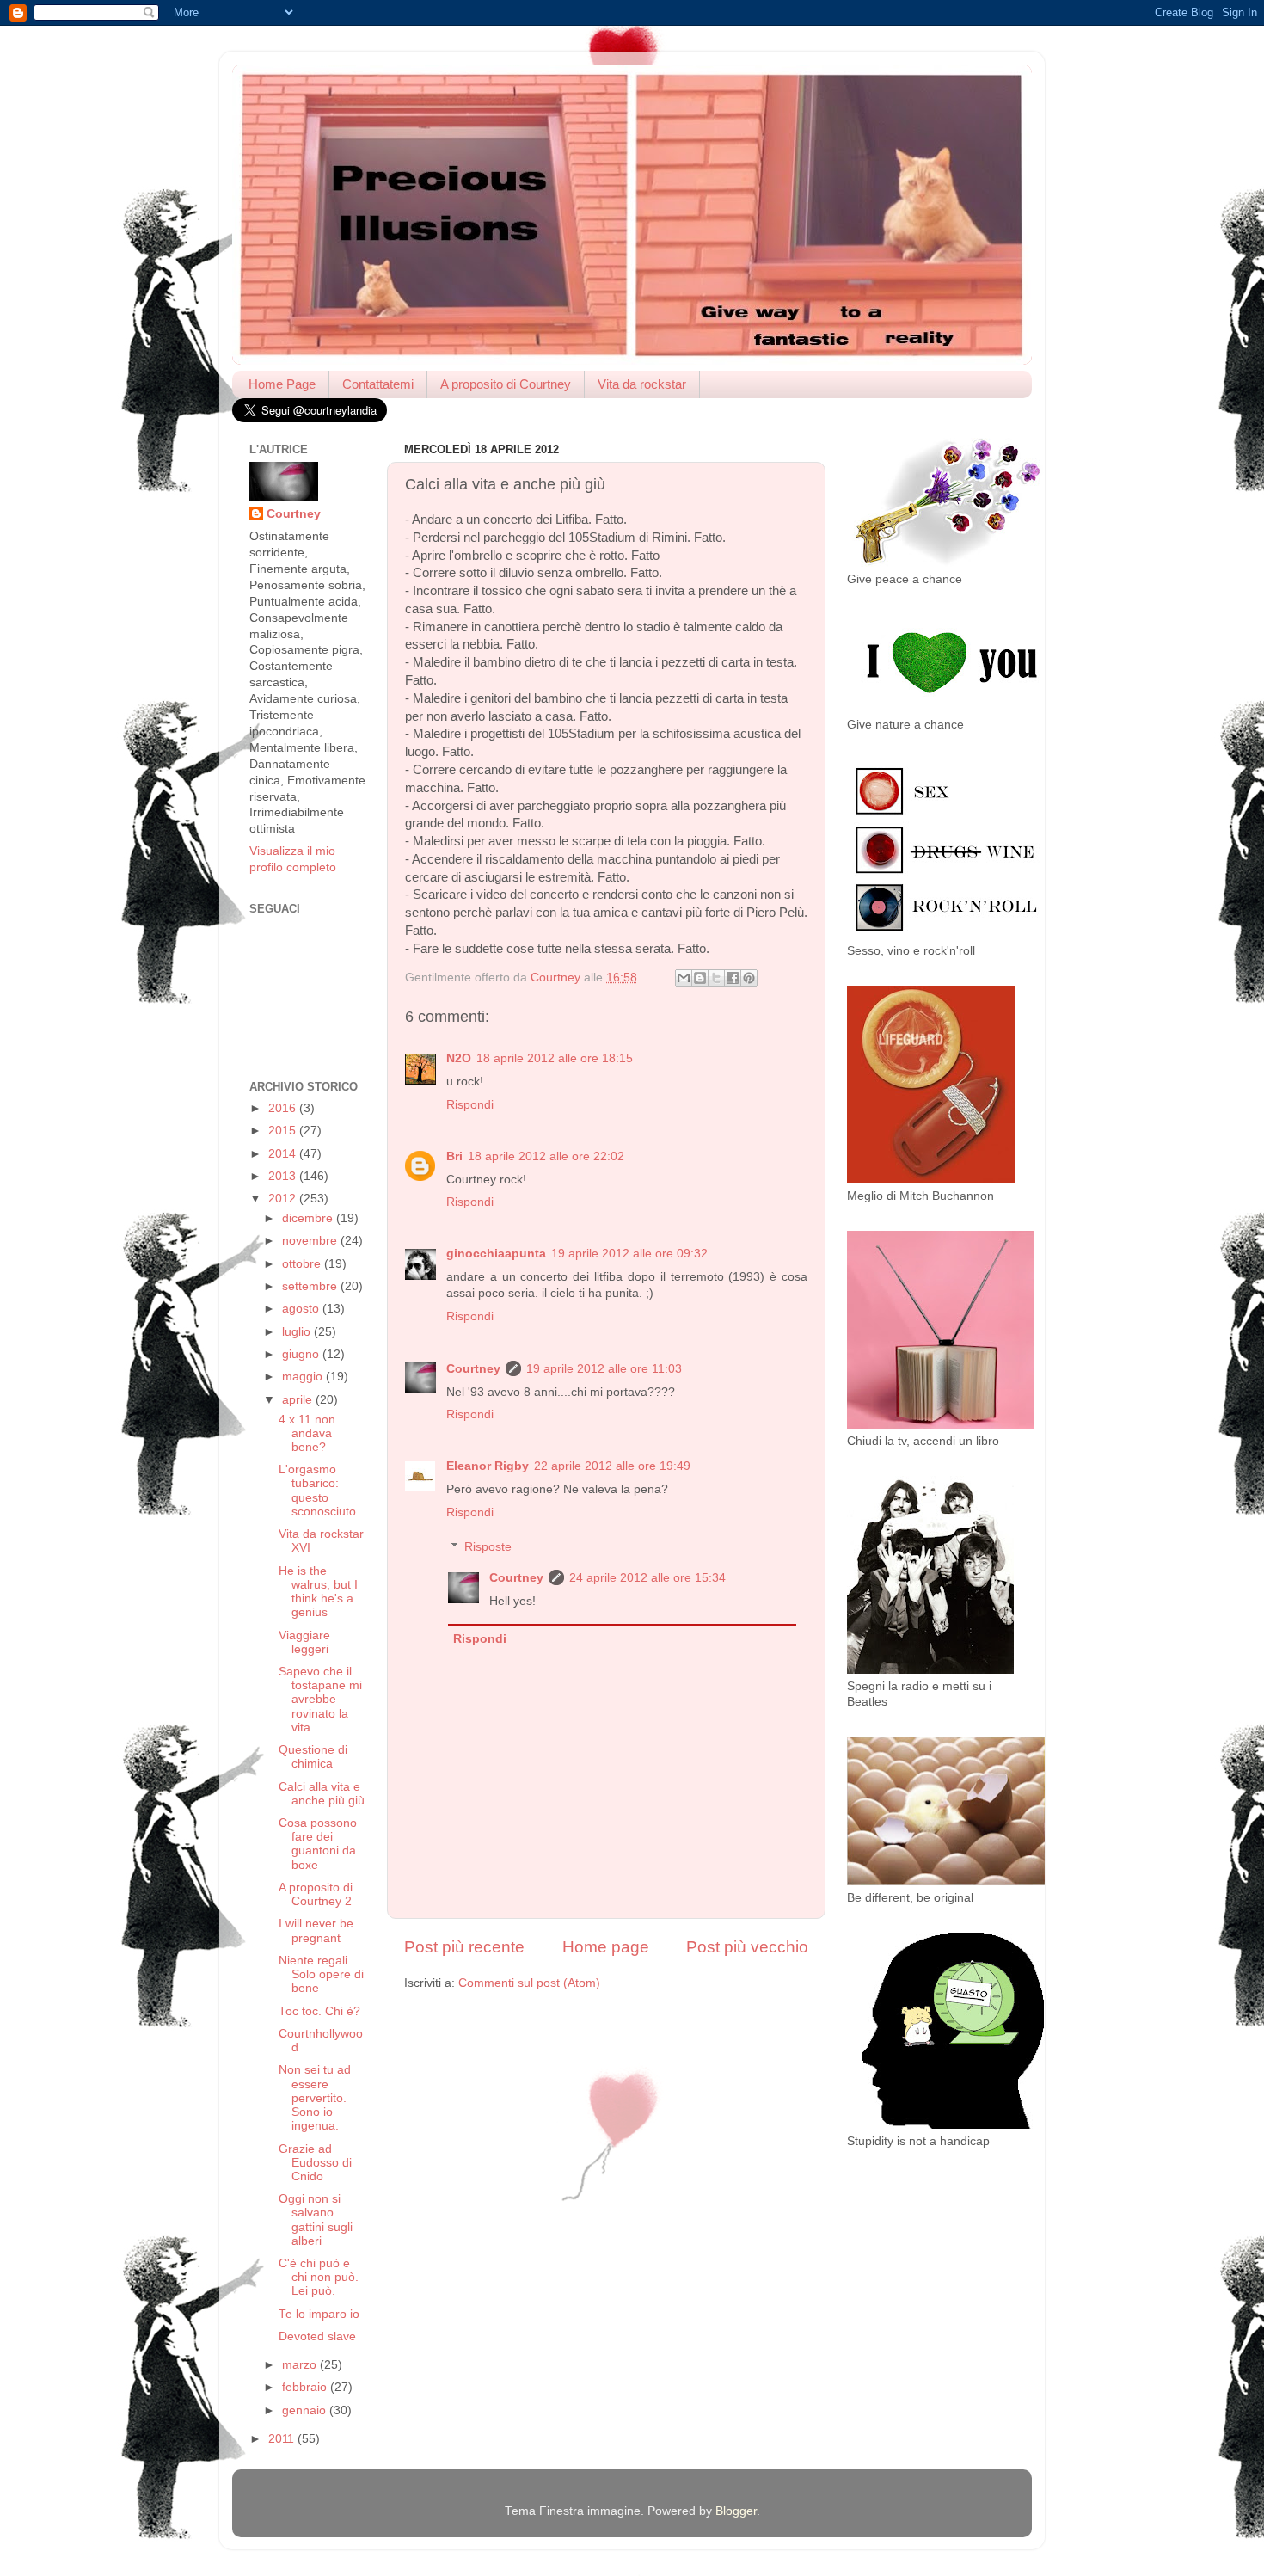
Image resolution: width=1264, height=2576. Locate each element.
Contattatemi (378, 384)
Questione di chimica (313, 1757)
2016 (284, 1108)
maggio (304, 1377)
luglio (298, 1332)
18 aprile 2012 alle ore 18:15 (555, 1058)
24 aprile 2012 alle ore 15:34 (647, 1578)
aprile (299, 1400)
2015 (284, 1131)
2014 (284, 1154)
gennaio (306, 2410)
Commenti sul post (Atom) (529, 1983)
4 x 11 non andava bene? (307, 1433)
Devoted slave (317, 2336)
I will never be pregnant (316, 1930)
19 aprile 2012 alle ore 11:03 (604, 1369)
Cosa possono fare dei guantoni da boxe (318, 1844)
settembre (311, 1286)
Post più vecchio (747, 1947)
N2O (459, 1058)
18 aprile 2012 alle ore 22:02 (546, 1156)
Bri (454, 1156)
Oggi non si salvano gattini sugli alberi (316, 2220)
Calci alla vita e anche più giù (322, 1794)
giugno (302, 1354)
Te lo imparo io (319, 2314)
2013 (284, 1176)
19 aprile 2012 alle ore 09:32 (629, 1254)
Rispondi (470, 1105)
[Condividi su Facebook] (733, 978)
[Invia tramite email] (684, 978)
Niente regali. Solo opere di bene (321, 1974)
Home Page (282, 384)
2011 (283, 2439)
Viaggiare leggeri (304, 1642)
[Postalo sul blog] (700, 978)
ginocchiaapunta (496, 1254)
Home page (606, 1947)
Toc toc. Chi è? (319, 2011)
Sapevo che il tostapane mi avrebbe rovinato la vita (320, 1700)
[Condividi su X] (716, 978)
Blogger (736, 2511)
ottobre (303, 1264)
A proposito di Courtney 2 (316, 1894)
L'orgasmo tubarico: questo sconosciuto (317, 1491)
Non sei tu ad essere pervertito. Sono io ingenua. (315, 2098)
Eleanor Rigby (488, 1466)
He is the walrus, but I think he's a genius (318, 1592)
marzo (301, 2365)
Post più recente (464, 1947)
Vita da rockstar (642, 384)
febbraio (306, 2387)
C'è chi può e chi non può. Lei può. (319, 2277)
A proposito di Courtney (506, 384)
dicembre (309, 1218)
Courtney (473, 1369)
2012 (284, 1199)
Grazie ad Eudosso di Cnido (315, 2163)
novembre (311, 1241)
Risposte (488, 1547)
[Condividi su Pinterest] (749, 978)
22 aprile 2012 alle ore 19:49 (612, 1466)
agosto (302, 1309)
